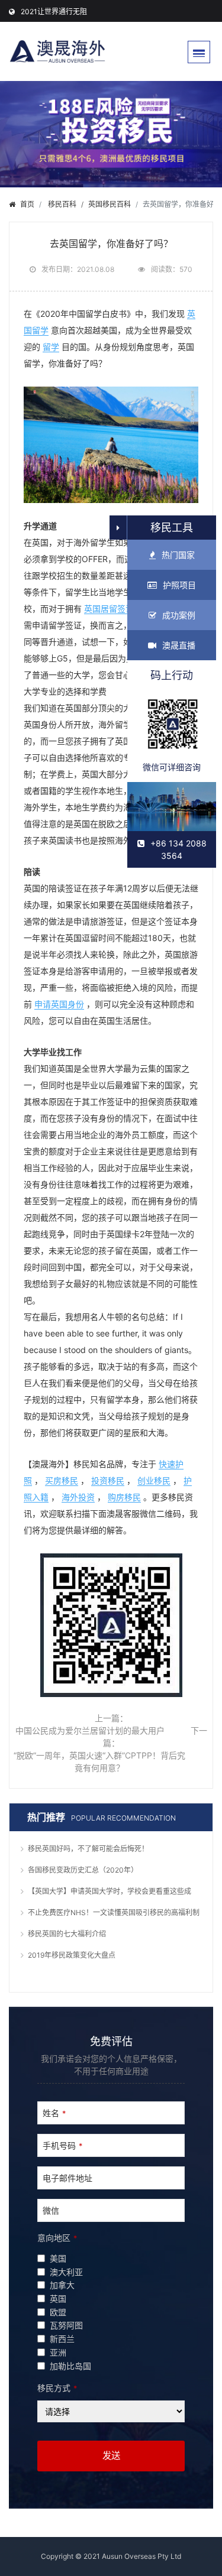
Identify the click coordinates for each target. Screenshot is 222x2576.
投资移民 (108, 1480)
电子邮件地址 (67, 2178)
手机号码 (62, 2145)
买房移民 (62, 1480)
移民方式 (57, 2388)
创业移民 (154, 1480)
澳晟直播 (179, 645)
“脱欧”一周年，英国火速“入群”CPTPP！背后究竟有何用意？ (99, 1761)
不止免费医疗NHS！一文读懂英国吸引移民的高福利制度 (114, 1914)
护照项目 (179, 585)
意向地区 (57, 2238)
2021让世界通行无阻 (54, 12)
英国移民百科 (110, 204)
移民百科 (62, 204)
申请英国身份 (59, 1004)
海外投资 (78, 1497)
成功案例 (179, 615)
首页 (27, 204)
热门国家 (178, 555)
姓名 (54, 2113)
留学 (51, 347)
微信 (51, 2210)
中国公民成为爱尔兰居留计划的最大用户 (90, 1730)
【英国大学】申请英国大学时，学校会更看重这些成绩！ (110, 1893)
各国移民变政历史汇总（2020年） (83, 1870)
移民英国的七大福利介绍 (67, 1934)
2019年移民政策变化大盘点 (72, 1955)
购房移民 (124, 1497)
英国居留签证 (109, 609)
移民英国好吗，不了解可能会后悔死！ (88, 1849)
